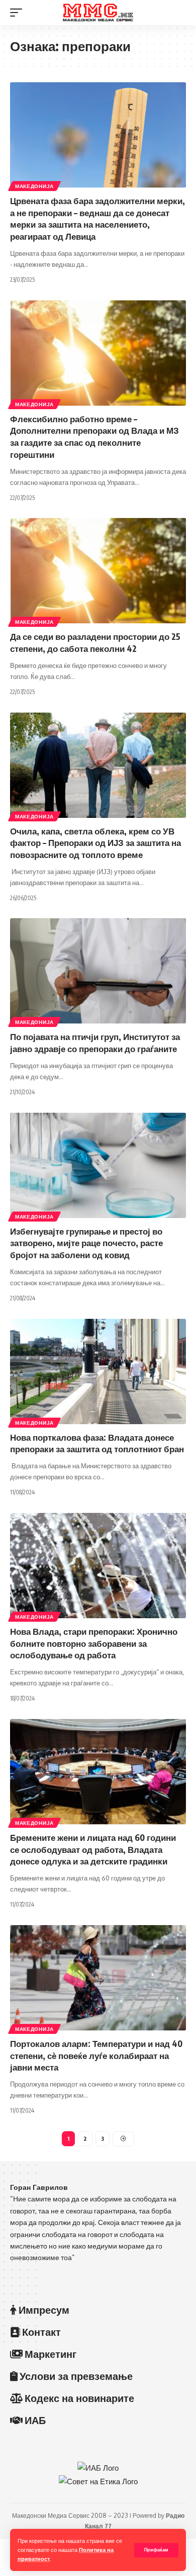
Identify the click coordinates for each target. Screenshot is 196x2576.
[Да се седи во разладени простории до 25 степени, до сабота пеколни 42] (98, 571)
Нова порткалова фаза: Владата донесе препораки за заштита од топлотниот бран (97, 1443)
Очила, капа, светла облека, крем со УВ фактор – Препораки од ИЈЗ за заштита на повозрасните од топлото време (95, 843)
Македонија (34, 186)
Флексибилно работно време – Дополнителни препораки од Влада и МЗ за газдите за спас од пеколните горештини (94, 437)
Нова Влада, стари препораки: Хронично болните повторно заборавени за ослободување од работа (94, 1643)
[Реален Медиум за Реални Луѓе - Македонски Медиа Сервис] (98, 13)
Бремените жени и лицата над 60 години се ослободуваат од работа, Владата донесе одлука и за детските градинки (93, 1849)
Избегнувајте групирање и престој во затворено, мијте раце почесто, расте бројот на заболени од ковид (86, 1243)
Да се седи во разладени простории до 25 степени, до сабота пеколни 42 (95, 642)
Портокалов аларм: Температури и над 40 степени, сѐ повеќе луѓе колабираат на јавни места (96, 2055)
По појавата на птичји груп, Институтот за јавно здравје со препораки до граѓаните (95, 1043)
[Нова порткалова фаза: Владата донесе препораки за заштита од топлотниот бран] (98, 1371)
